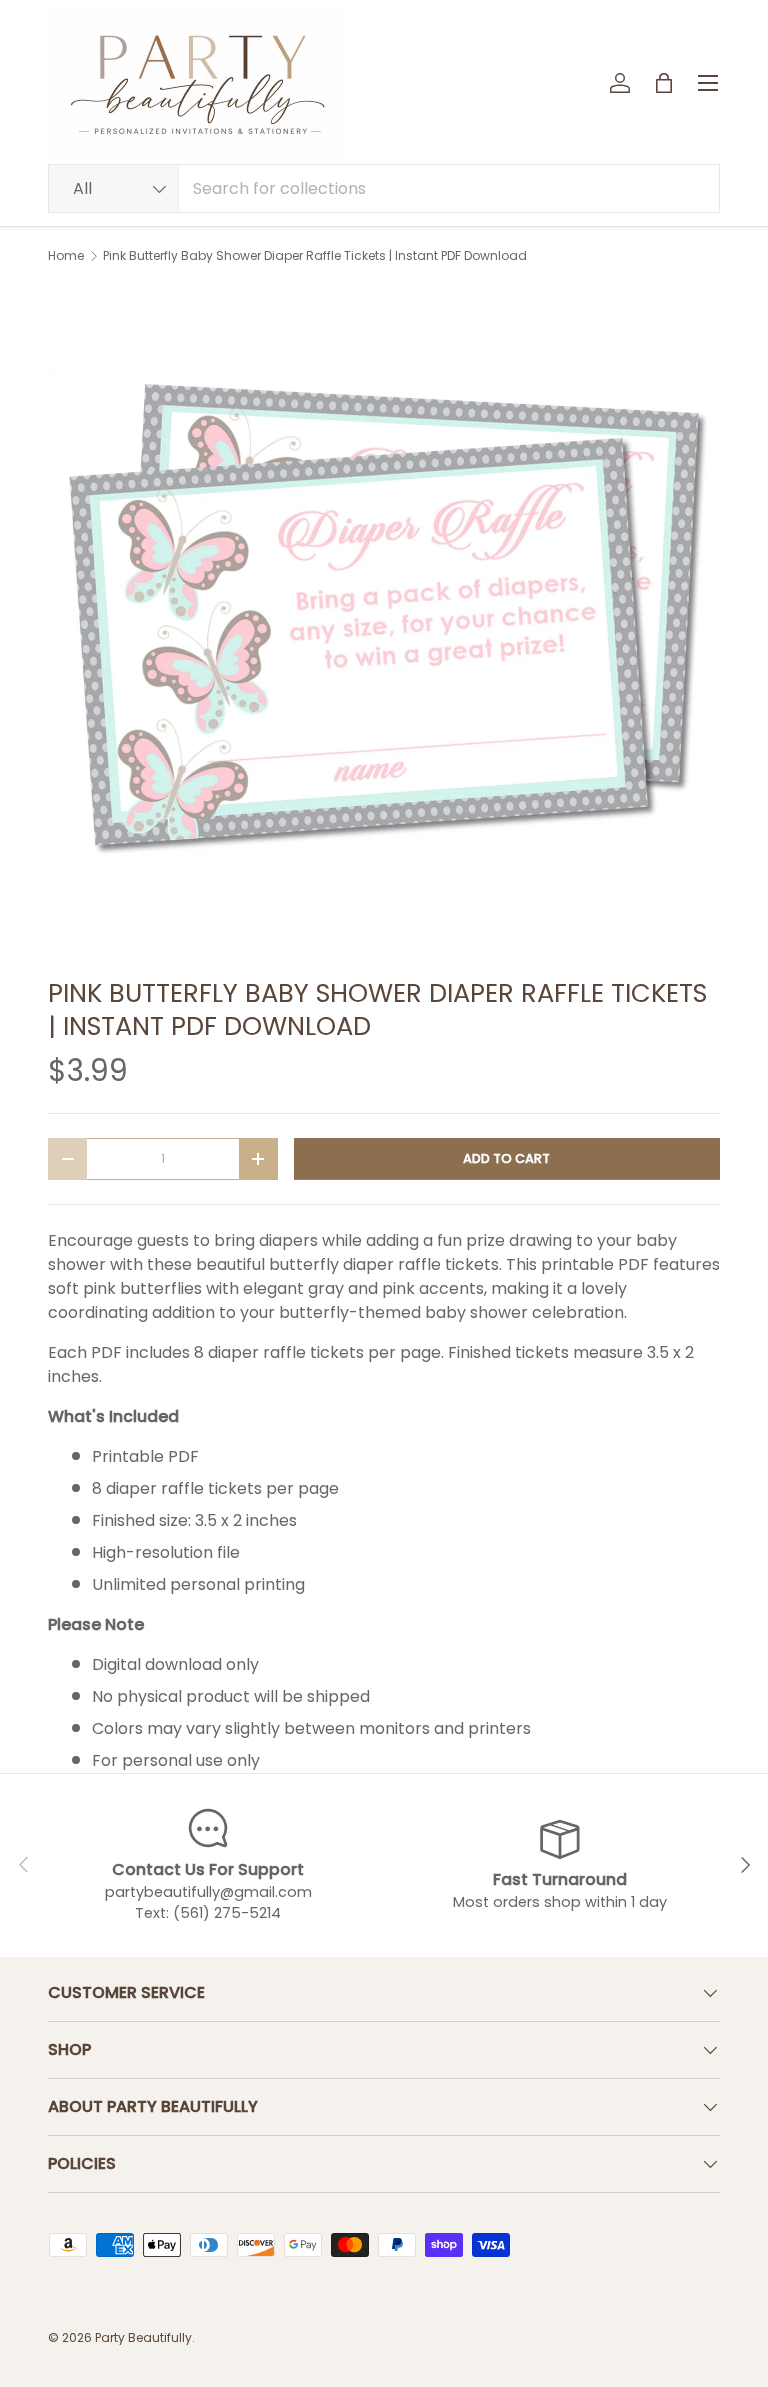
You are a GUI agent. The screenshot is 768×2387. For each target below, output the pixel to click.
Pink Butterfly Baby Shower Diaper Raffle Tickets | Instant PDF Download (315, 256)
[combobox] (384, 188)
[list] (384, 621)
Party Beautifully (143, 2337)
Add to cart (506, 1158)
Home (66, 256)
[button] (664, 83)
